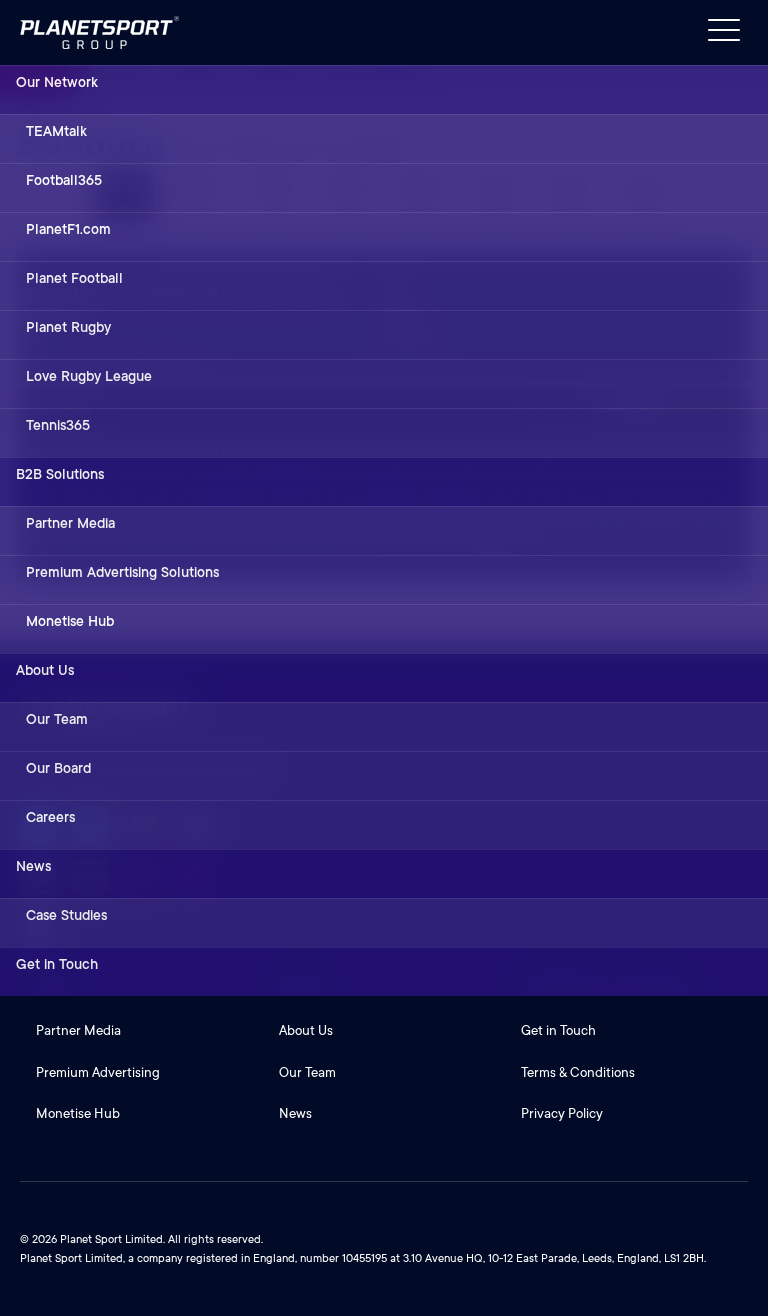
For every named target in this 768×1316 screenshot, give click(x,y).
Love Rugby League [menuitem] (89, 376)
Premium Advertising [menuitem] (98, 1072)
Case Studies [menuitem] (66, 915)
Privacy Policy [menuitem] (562, 1113)
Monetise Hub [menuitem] (70, 621)
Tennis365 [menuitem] (58, 425)
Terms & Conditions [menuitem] (578, 1072)
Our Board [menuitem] (58, 768)
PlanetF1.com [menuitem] (68, 229)
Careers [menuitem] (50, 817)
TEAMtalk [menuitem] (56, 131)
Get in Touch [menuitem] (57, 964)
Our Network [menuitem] (57, 82)
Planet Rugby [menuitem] (68, 327)
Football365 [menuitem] (64, 180)
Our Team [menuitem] (57, 719)
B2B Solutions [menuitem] (60, 474)
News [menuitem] (33, 866)
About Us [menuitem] (45, 670)
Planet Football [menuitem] (74, 278)
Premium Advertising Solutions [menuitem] (122, 572)
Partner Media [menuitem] (70, 523)
